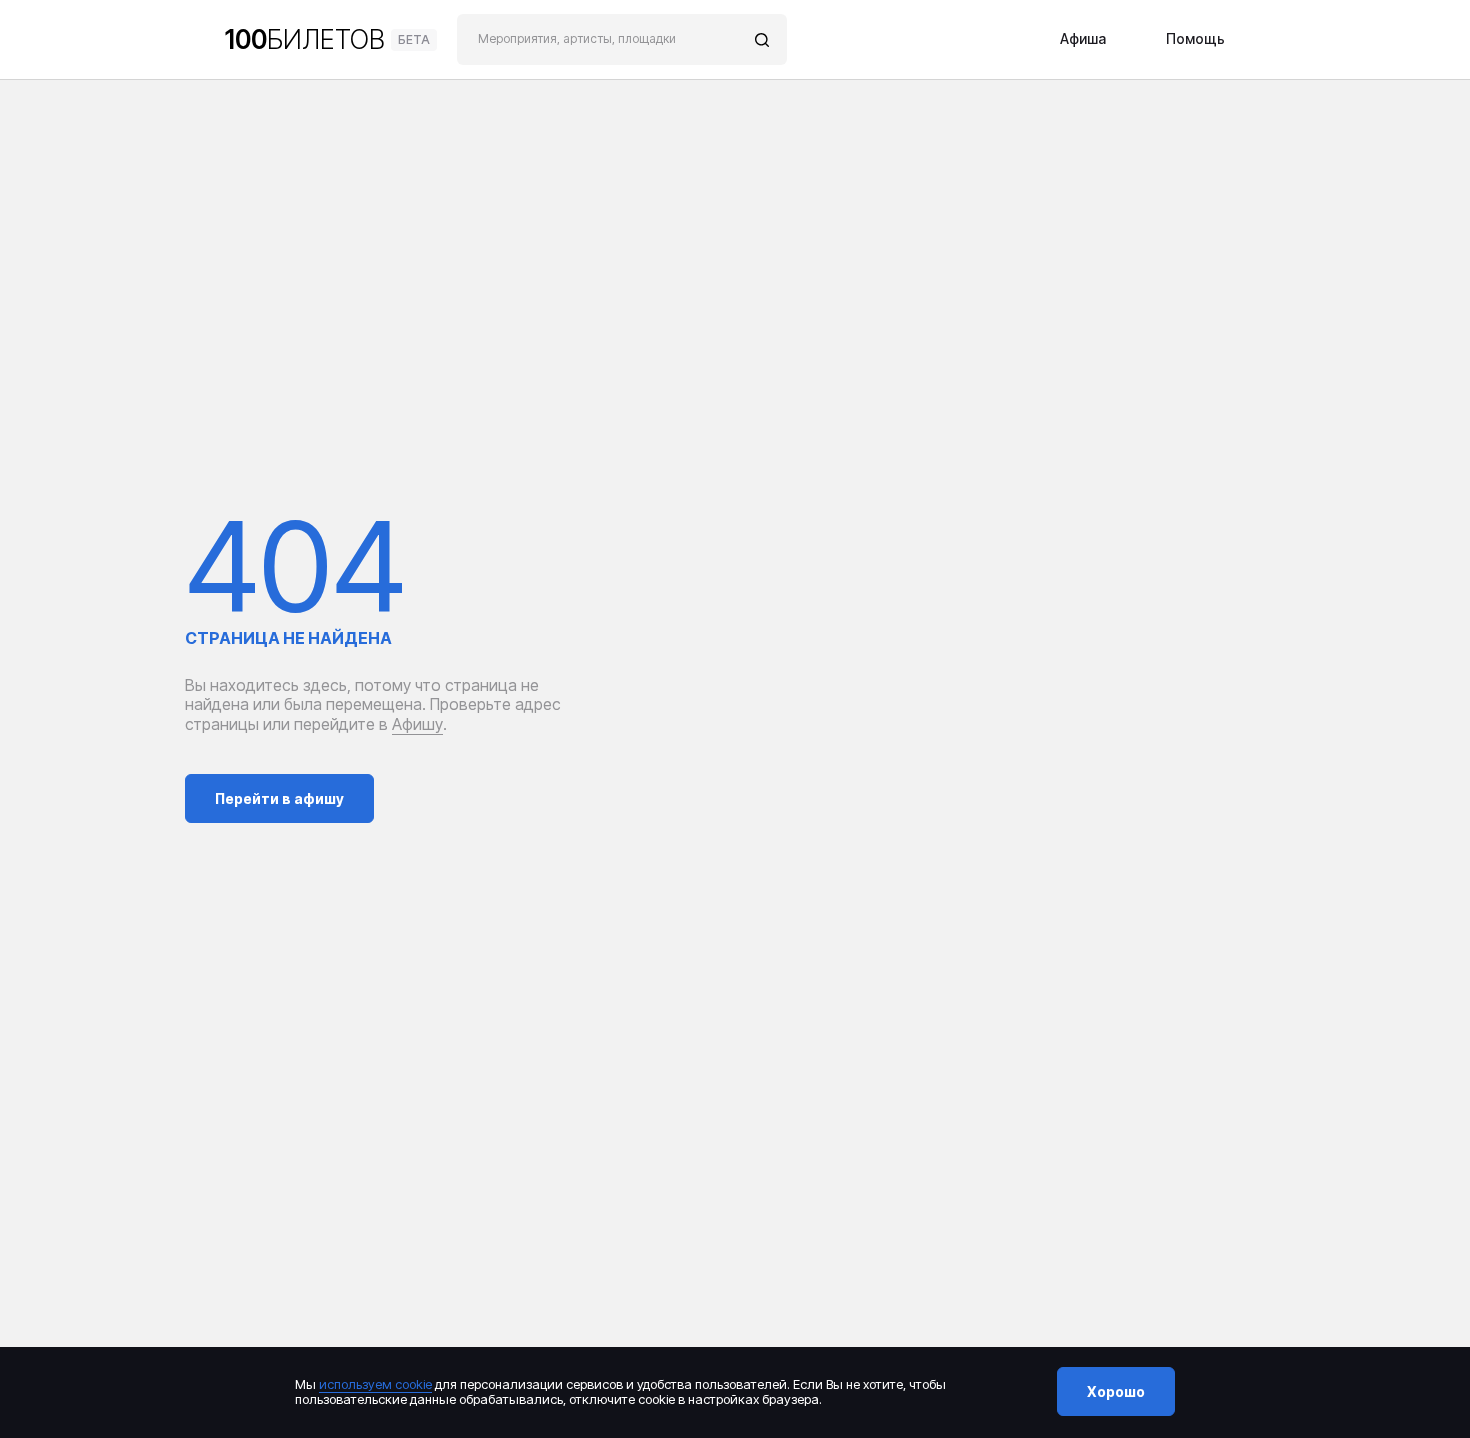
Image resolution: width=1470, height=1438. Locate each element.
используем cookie (375, 1384)
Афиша (1083, 39)
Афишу (417, 724)
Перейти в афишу (279, 798)
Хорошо (1116, 1391)
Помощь (1195, 39)
